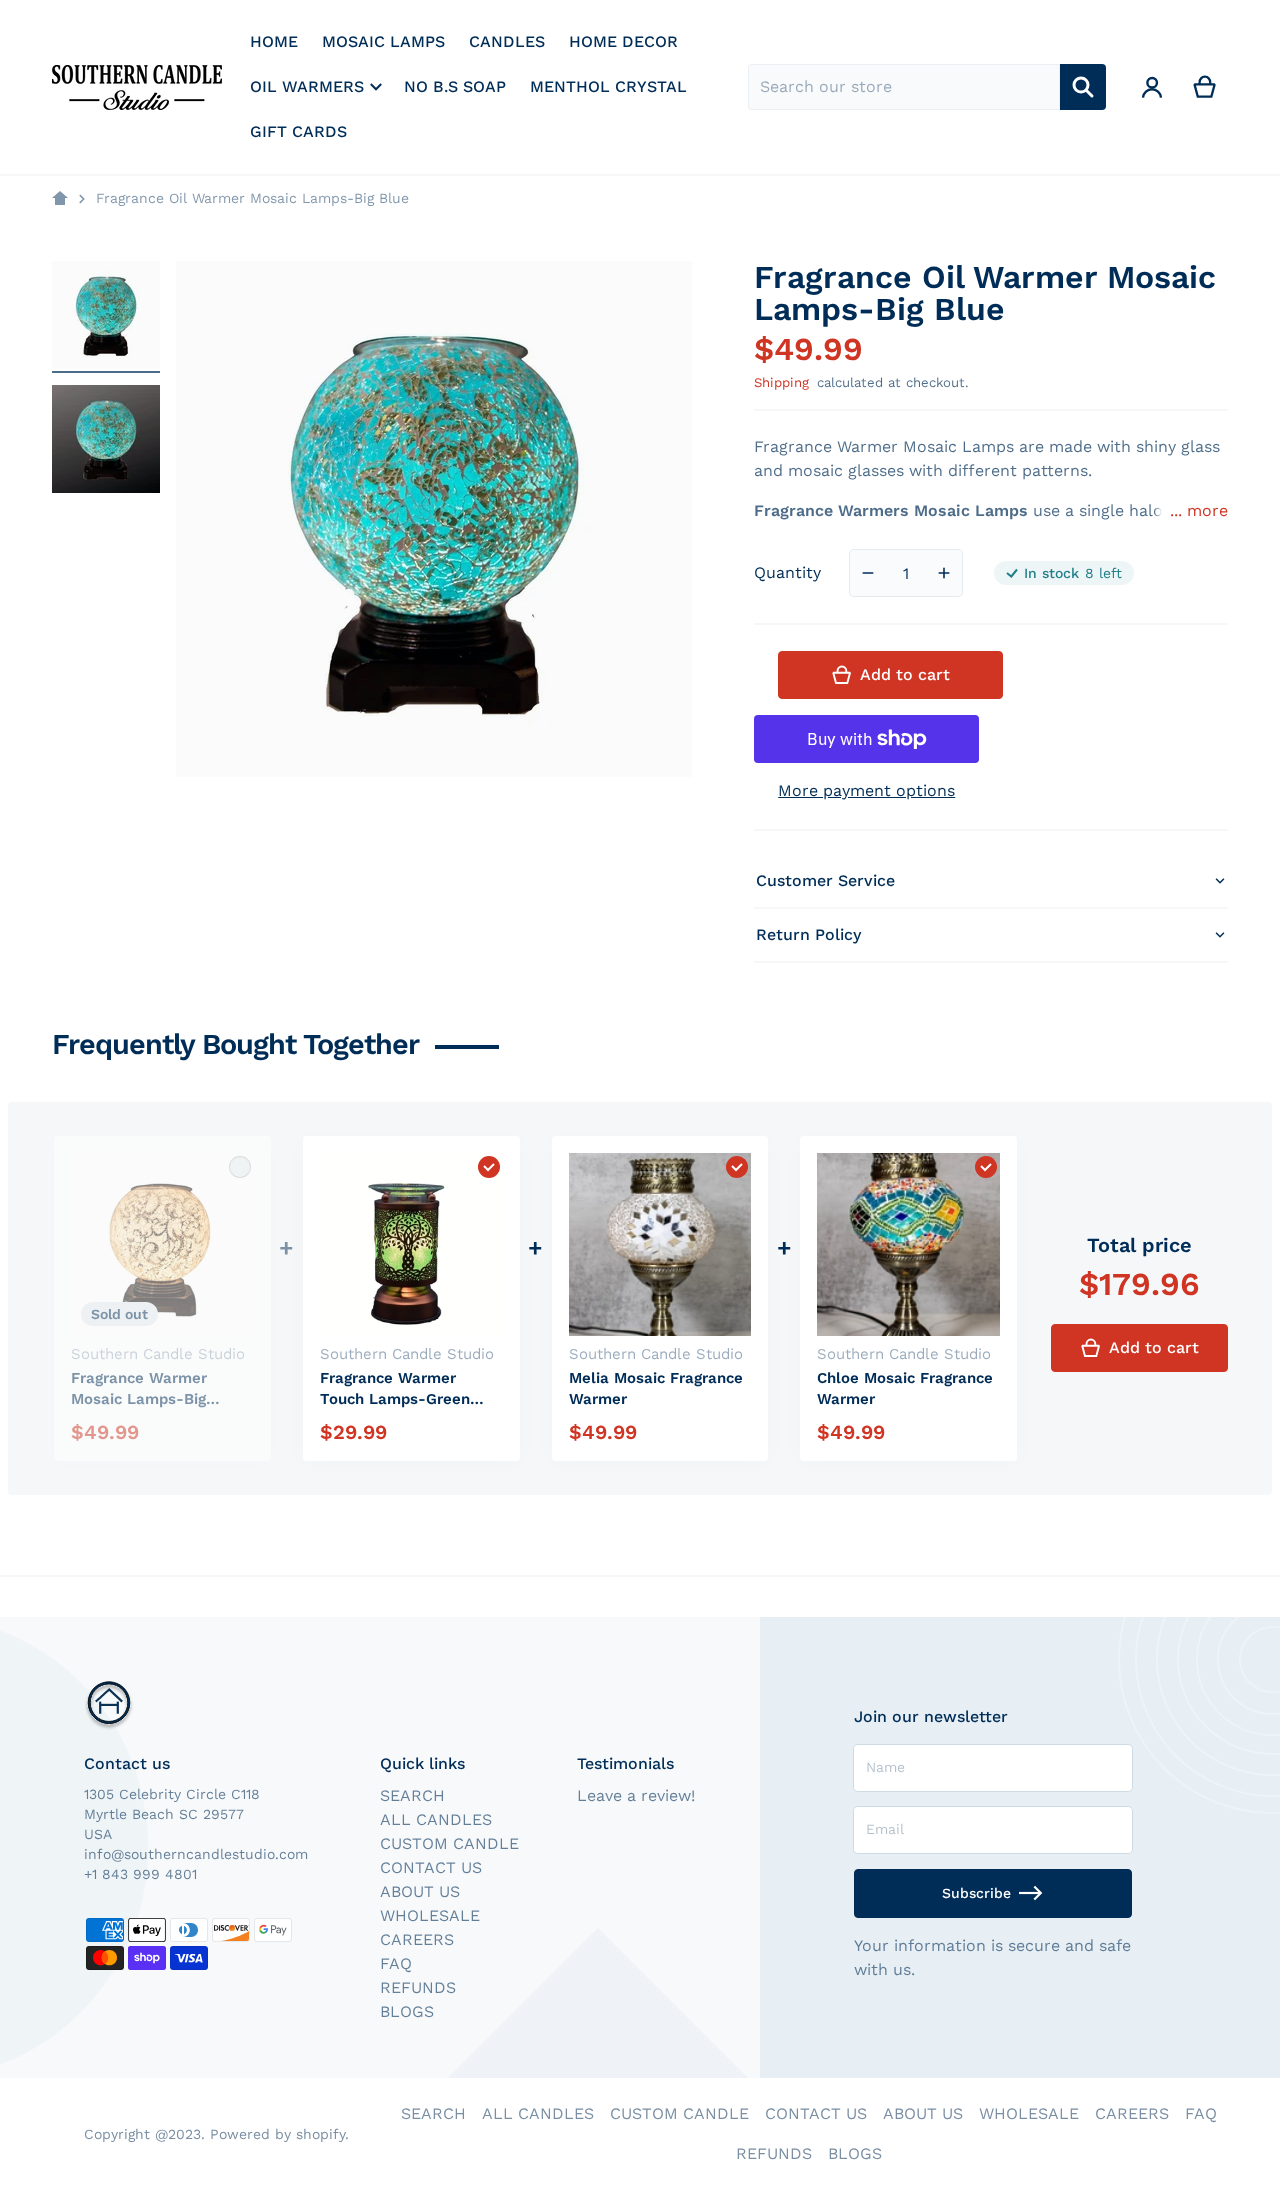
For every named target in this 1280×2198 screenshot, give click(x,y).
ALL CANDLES (436, 1819)
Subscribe (976, 1893)
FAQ (396, 1963)
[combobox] (904, 87)
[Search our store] (1083, 87)
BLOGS (407, 2011)
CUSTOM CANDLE (449, 1843)
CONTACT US (431, 1867)
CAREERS (417, 1939)
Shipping (781, 382)
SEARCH (412, 1795)
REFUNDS (418, 1987)
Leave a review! (636, 1795)
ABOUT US (420, 1891)
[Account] (1152, 87)
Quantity (787, 572)
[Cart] (1205, 87)
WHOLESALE (430, 1915)
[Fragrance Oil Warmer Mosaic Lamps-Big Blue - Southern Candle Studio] (106, 315)
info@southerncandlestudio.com (196, 1854)
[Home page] (60, 199)
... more (1199, 510)
